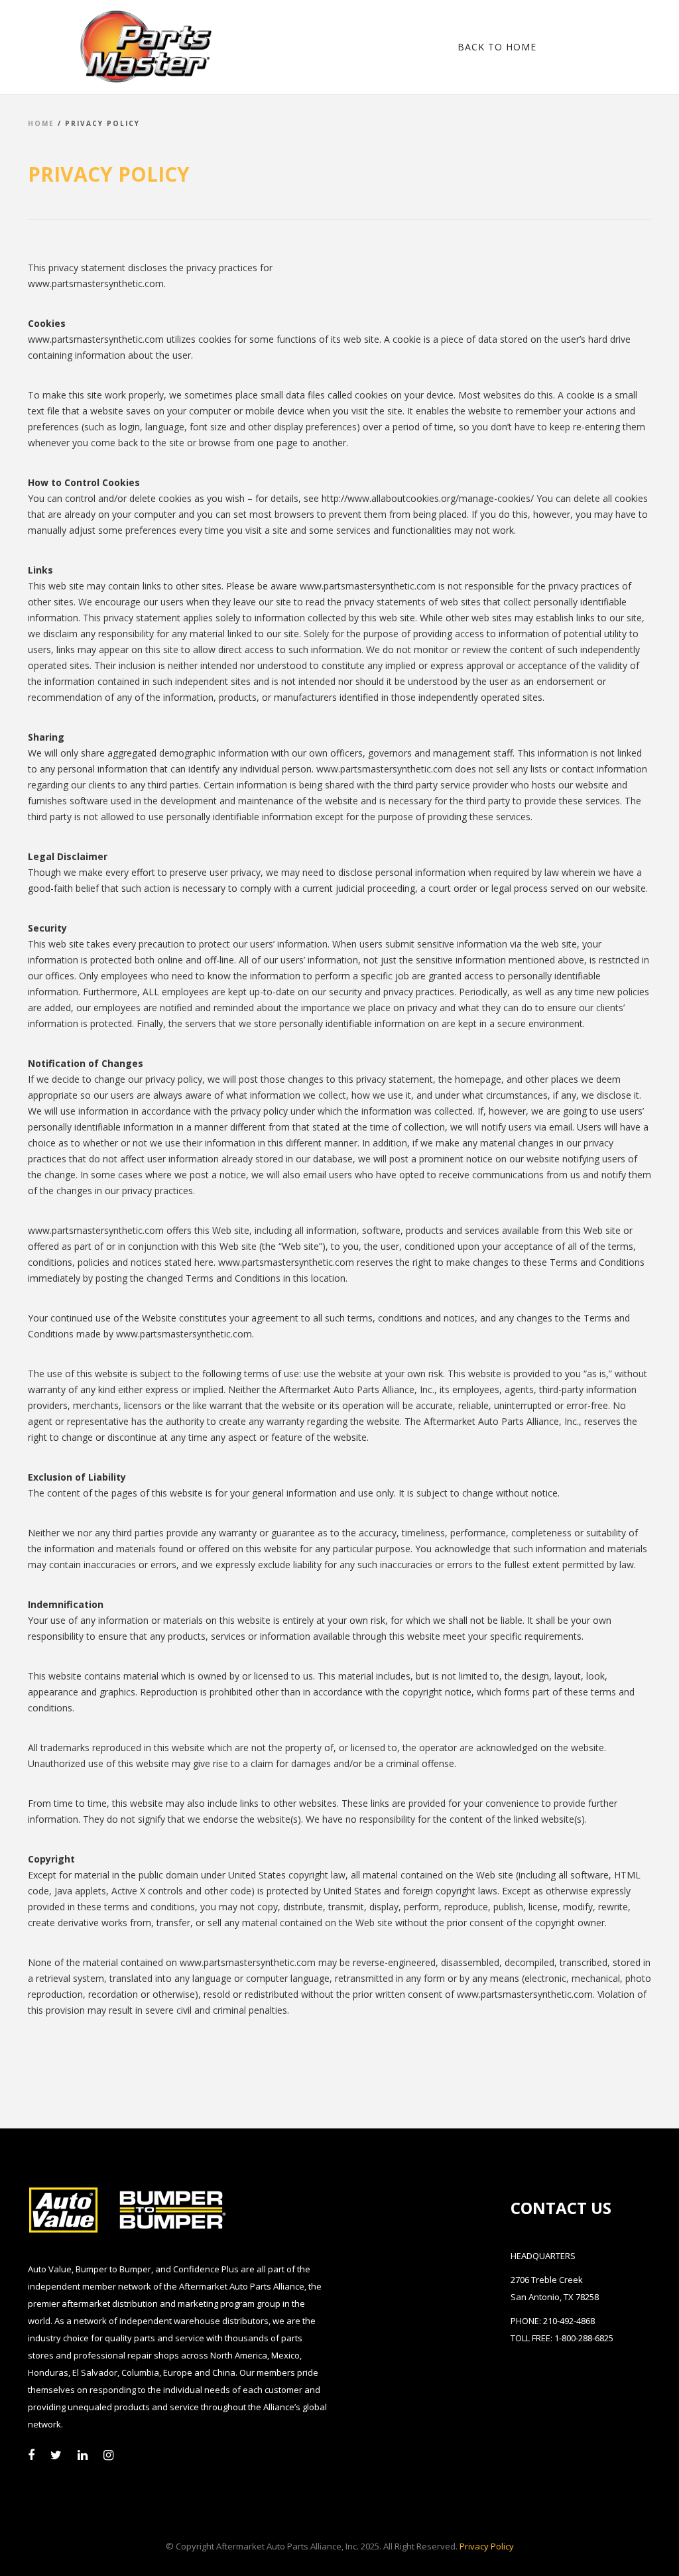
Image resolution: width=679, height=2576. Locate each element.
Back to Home (497, 47)
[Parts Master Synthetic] (113, 46)
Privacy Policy (487, 2546)
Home (41, 123)
